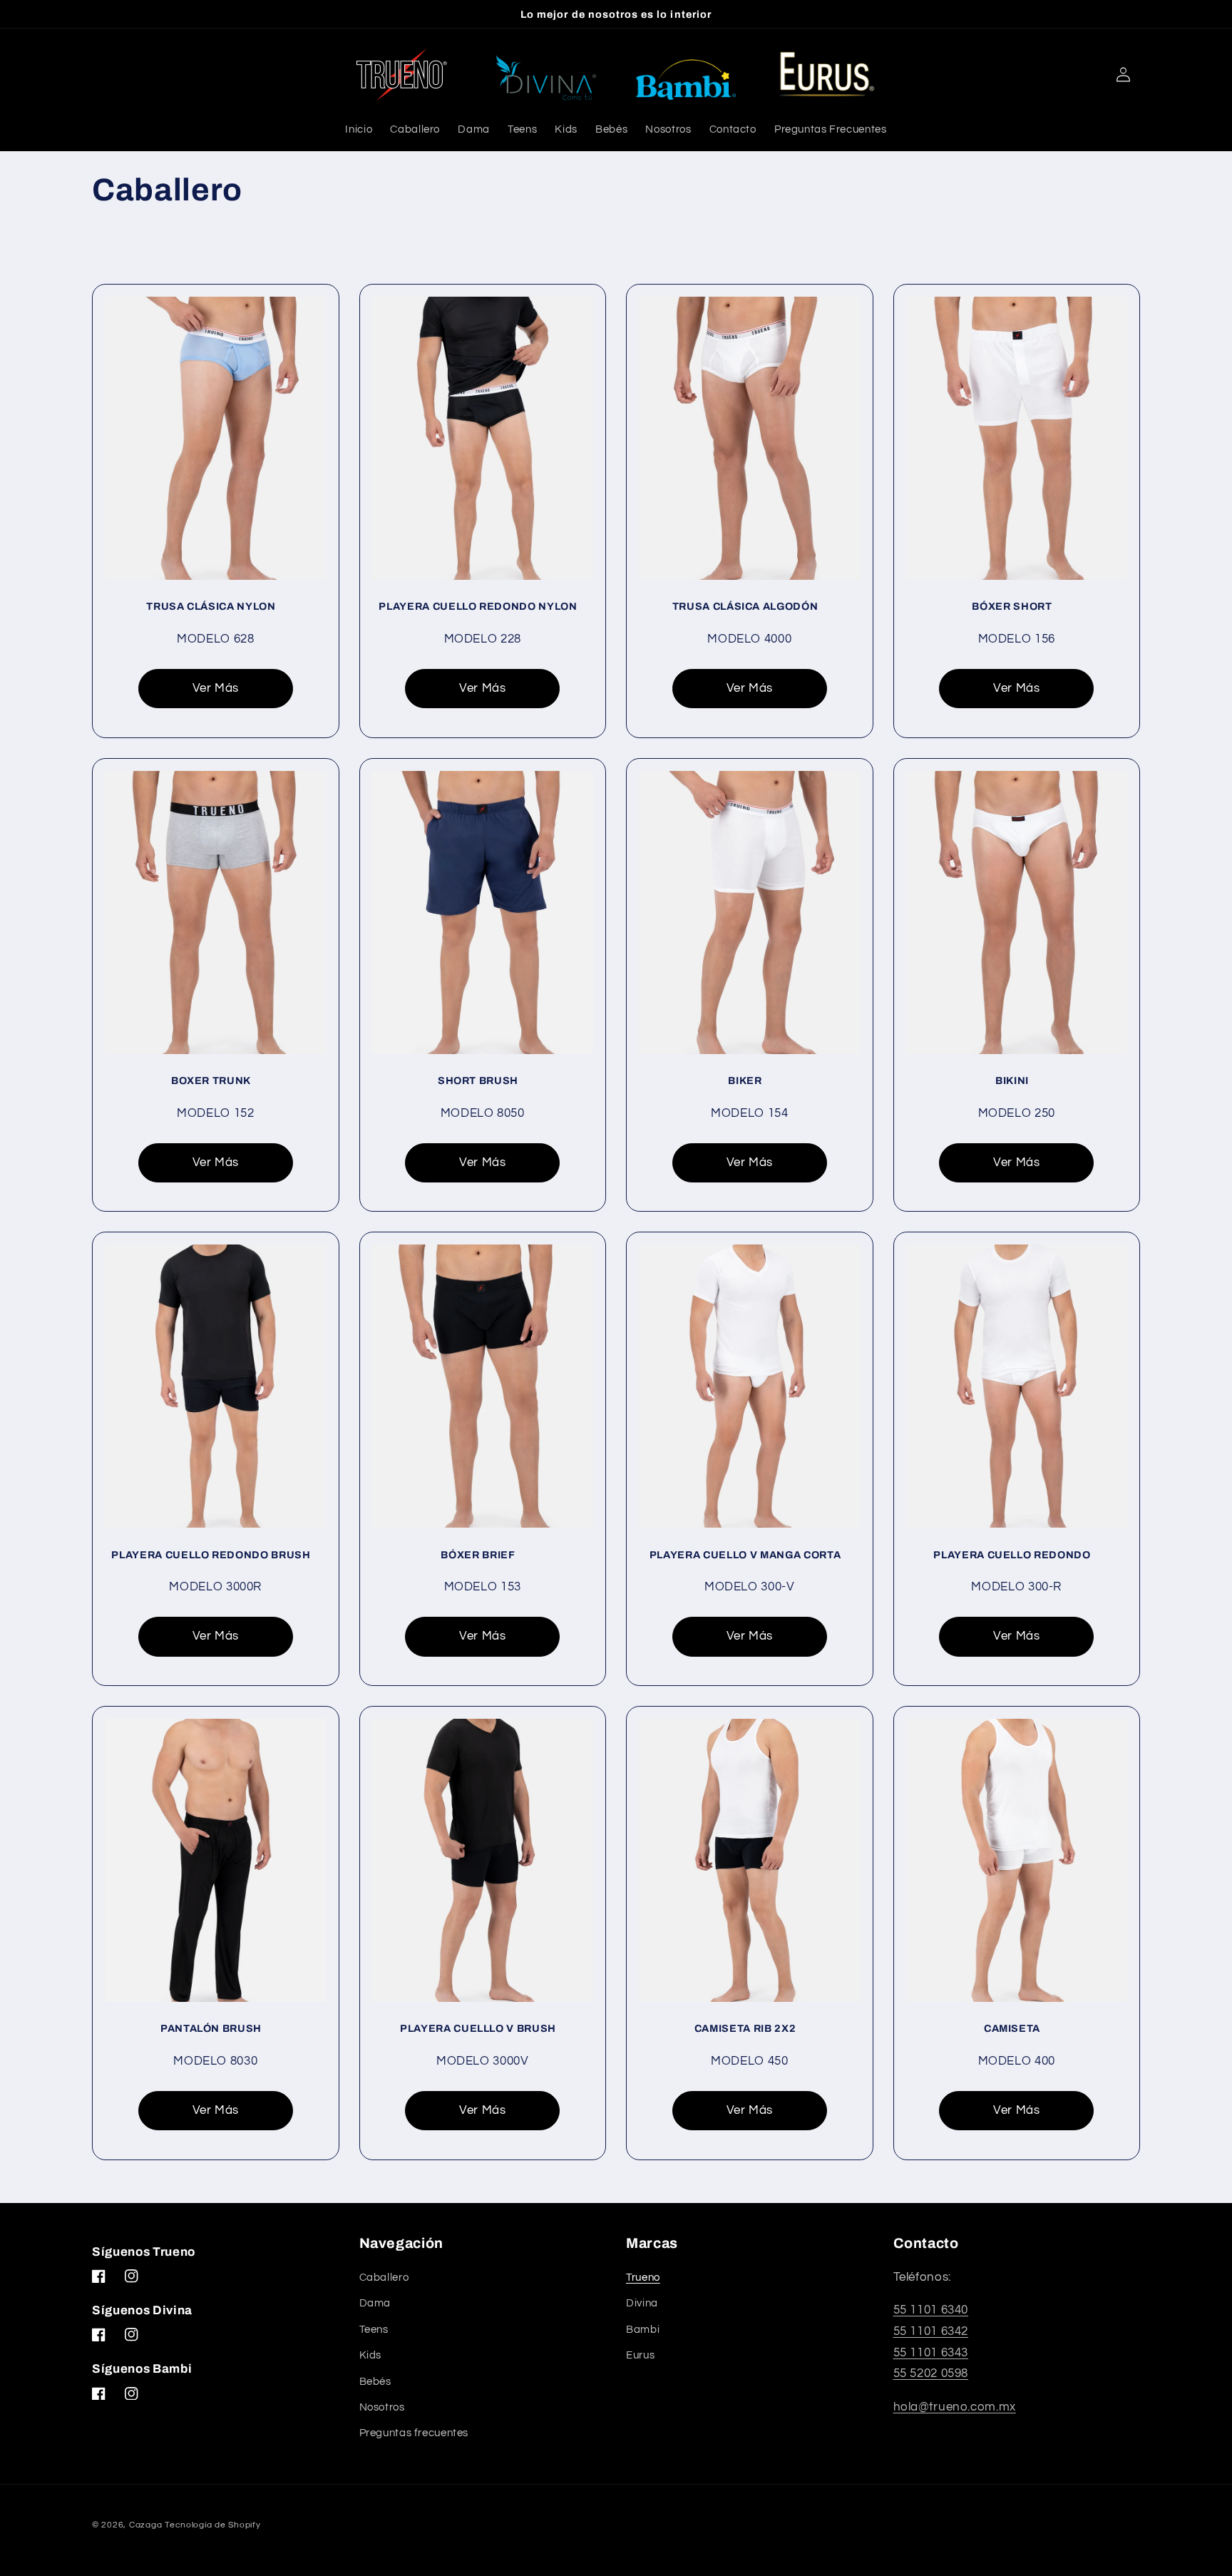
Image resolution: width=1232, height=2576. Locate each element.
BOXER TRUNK (211, 1080)
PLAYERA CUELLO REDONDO (1012, 1555)
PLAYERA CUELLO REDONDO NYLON (478, 606)
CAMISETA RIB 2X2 (745, 2028)
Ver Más (216, 688)
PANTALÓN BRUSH (211, 2028)
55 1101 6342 (931, 2331)
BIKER (745, 1080)
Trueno (643, 2278)
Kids (371, 2355)
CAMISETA (1012, 2028)
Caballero (384, 2278)
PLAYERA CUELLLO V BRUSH (478, 2028)
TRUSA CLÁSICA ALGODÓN (745, 606)
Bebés (375, 2382)
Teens (374, 2330)
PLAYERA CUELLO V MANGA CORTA (745, 1555)
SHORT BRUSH (478, 1080)
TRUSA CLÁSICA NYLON (211, 606)
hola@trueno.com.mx (955, 2407)
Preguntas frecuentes (414, 2433)
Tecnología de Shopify (212, 2525)
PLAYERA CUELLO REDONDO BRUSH (211, 1555)
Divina (642, 2303)
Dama (375, 2303)
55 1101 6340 (931, 2310)
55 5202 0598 (931, 2373)
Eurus (640, 2355)
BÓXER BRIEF (478, 1555)
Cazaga (145, 2525)
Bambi (643, 2330)
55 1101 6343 (931, 2353)
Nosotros (382, 2407)
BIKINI (1012, 1080)
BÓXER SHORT (1012, 606)
